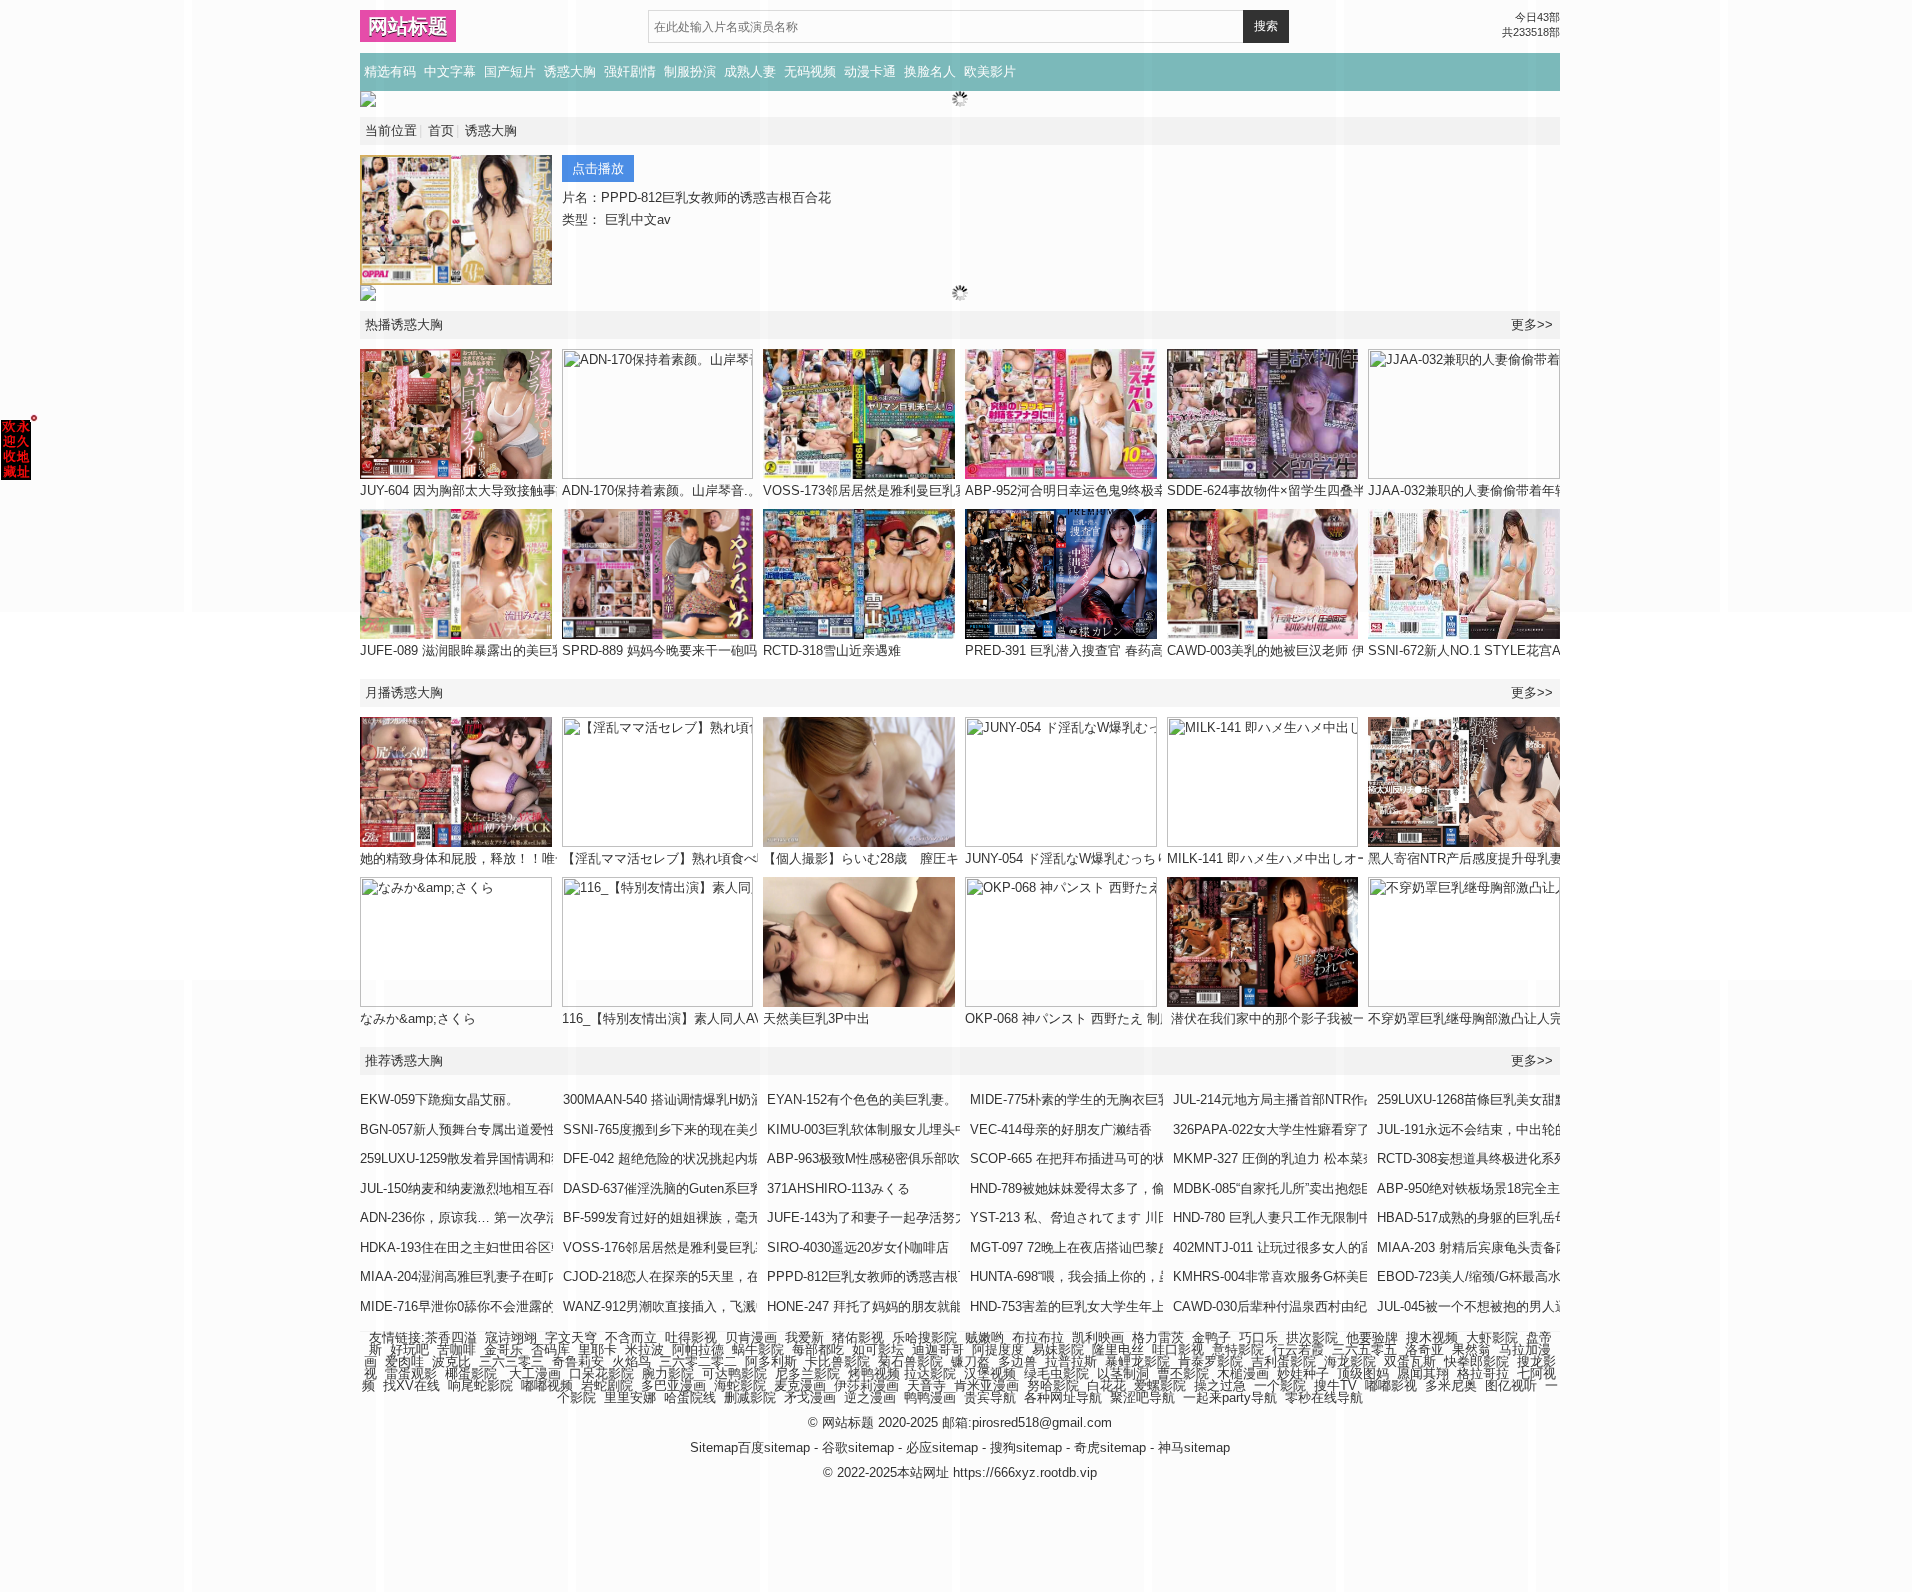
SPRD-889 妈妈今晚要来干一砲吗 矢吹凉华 (687, 650)
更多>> (1532, 324)
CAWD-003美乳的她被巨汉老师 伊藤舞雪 (1285, 650)
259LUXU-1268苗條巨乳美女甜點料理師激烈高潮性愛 (1531, 1099)
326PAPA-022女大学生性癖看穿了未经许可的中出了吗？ (1336, 1129)
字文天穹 (571, 1337)
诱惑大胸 (570, 71)
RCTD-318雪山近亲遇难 (832, 650)
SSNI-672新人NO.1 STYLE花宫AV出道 (1481, 650)
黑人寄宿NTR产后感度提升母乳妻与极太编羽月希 (1511, 858)
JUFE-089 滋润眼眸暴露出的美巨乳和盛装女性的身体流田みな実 (547, 650)
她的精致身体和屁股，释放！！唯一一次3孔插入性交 (513, 858)
